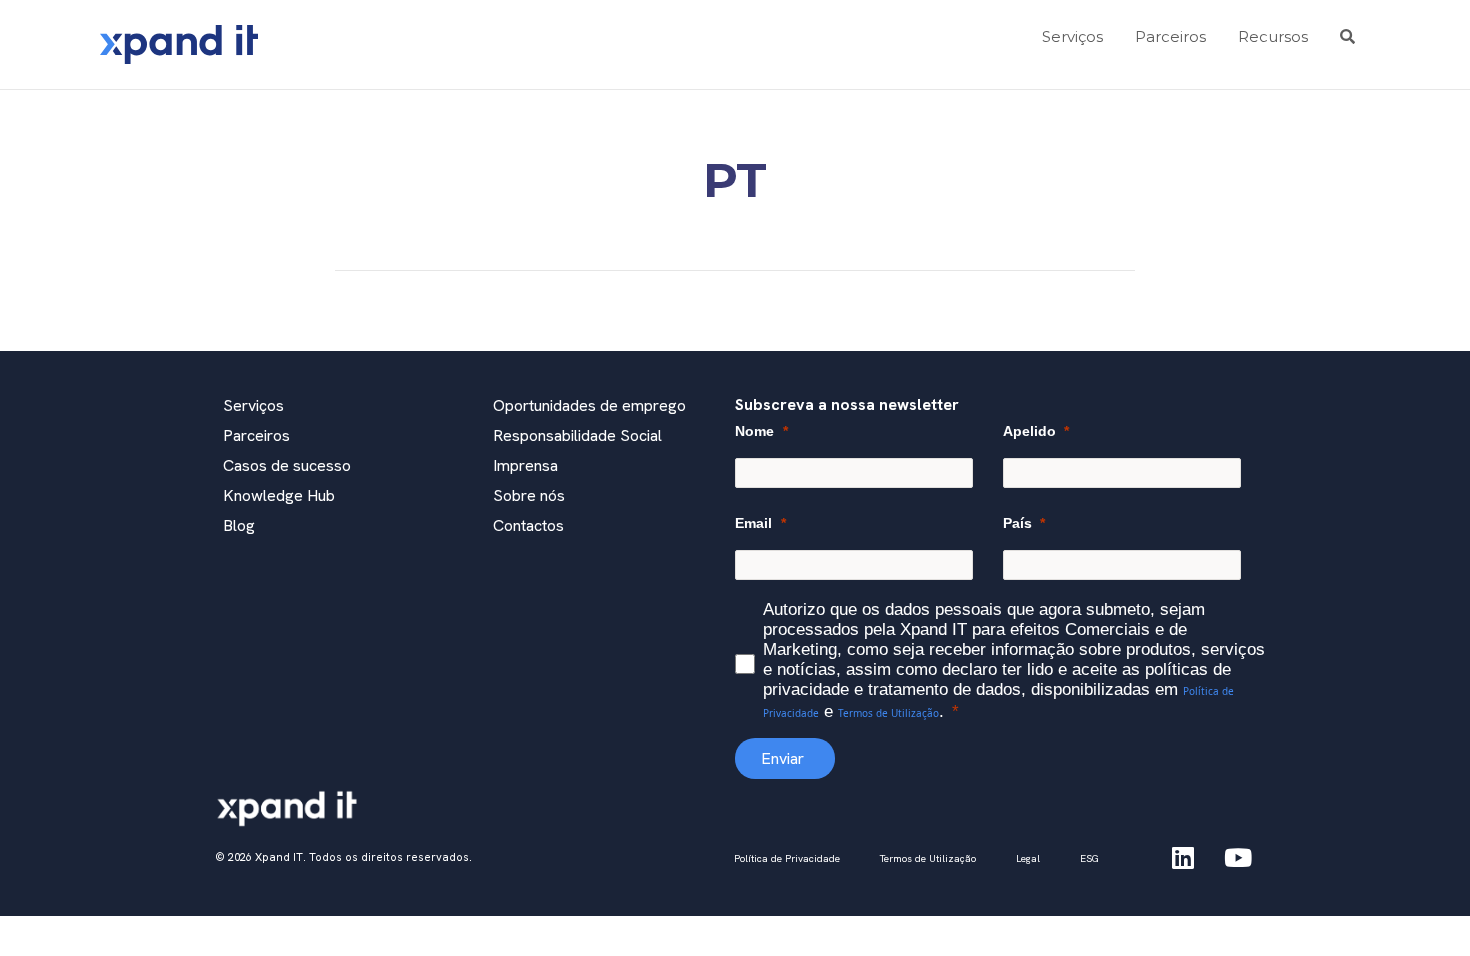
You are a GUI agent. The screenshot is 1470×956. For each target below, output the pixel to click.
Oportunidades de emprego (589, 405)
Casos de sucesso (287, 465)
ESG (1089, 858)
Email (753, 523)
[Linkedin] (1183, 857)
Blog (239, 525)
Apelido (1029, 431)
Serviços (1072, 36)
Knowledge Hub (279, 495)
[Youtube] (1238, 857)
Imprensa (525, 465)
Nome (754, 431)
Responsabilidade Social (577, 435)
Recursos (1273, 36)
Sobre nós (529, 495)
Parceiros (1170, 36)
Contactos (528, 525)
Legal (1028, 858)
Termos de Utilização (888, 713)
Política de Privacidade (787, 858)
